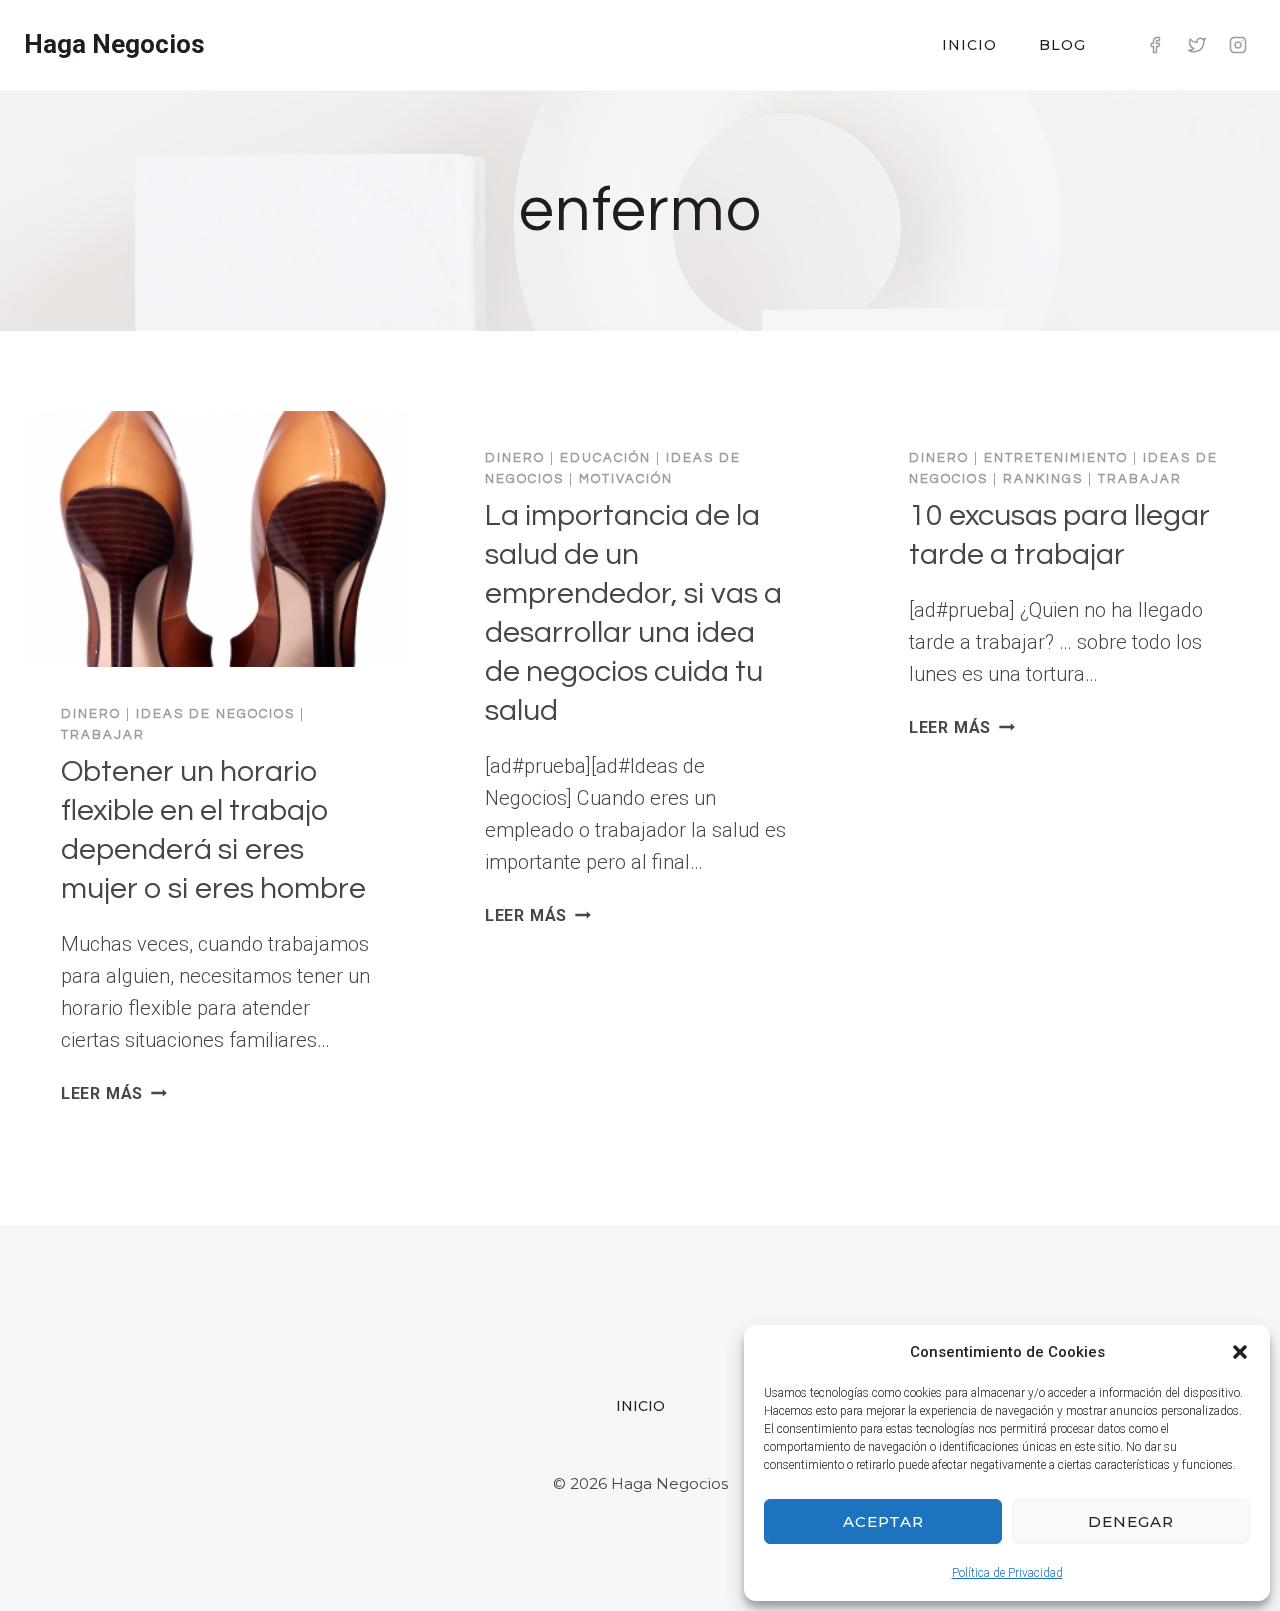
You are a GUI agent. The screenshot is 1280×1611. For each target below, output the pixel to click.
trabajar (103, 735)
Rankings (1043, 479)
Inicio (969, 45)
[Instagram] (1238, 45)
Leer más (114, 1093)
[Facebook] (1155, 45)
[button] (1240, 1352)
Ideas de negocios (215, 714)
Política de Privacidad (1007, 1573)
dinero (91, 714)
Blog (1062, 45)
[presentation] (216, 539)
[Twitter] (1197, 45)
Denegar (1131, 1521)
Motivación (626, 479)
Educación (605, 458)
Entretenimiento (1056, 458)
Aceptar (883, 1521)
